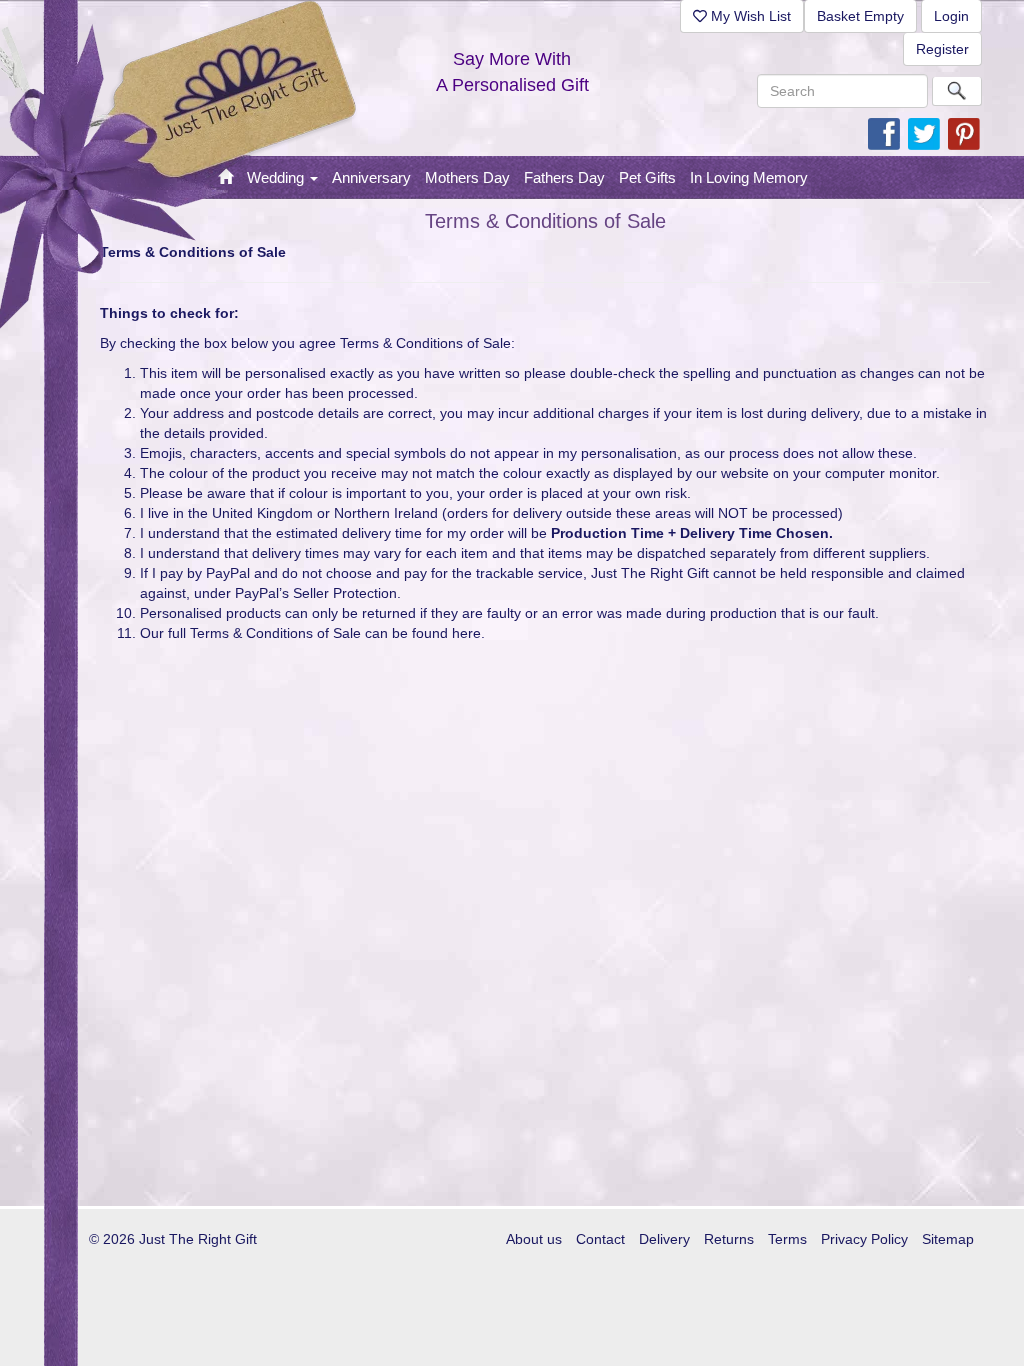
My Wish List (749, 16)
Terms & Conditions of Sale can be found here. (337, 633)
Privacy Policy (864, 1239)
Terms (787, 1239)
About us (534, 1239)
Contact (600, 1239)
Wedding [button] (277, 177)
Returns (729, 1239)
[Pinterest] (964, 133)
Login (951, 16)
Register (942, 49)
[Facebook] (884, 133)
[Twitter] (924, 133)
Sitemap (948, 1239)
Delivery (664, 1239)
